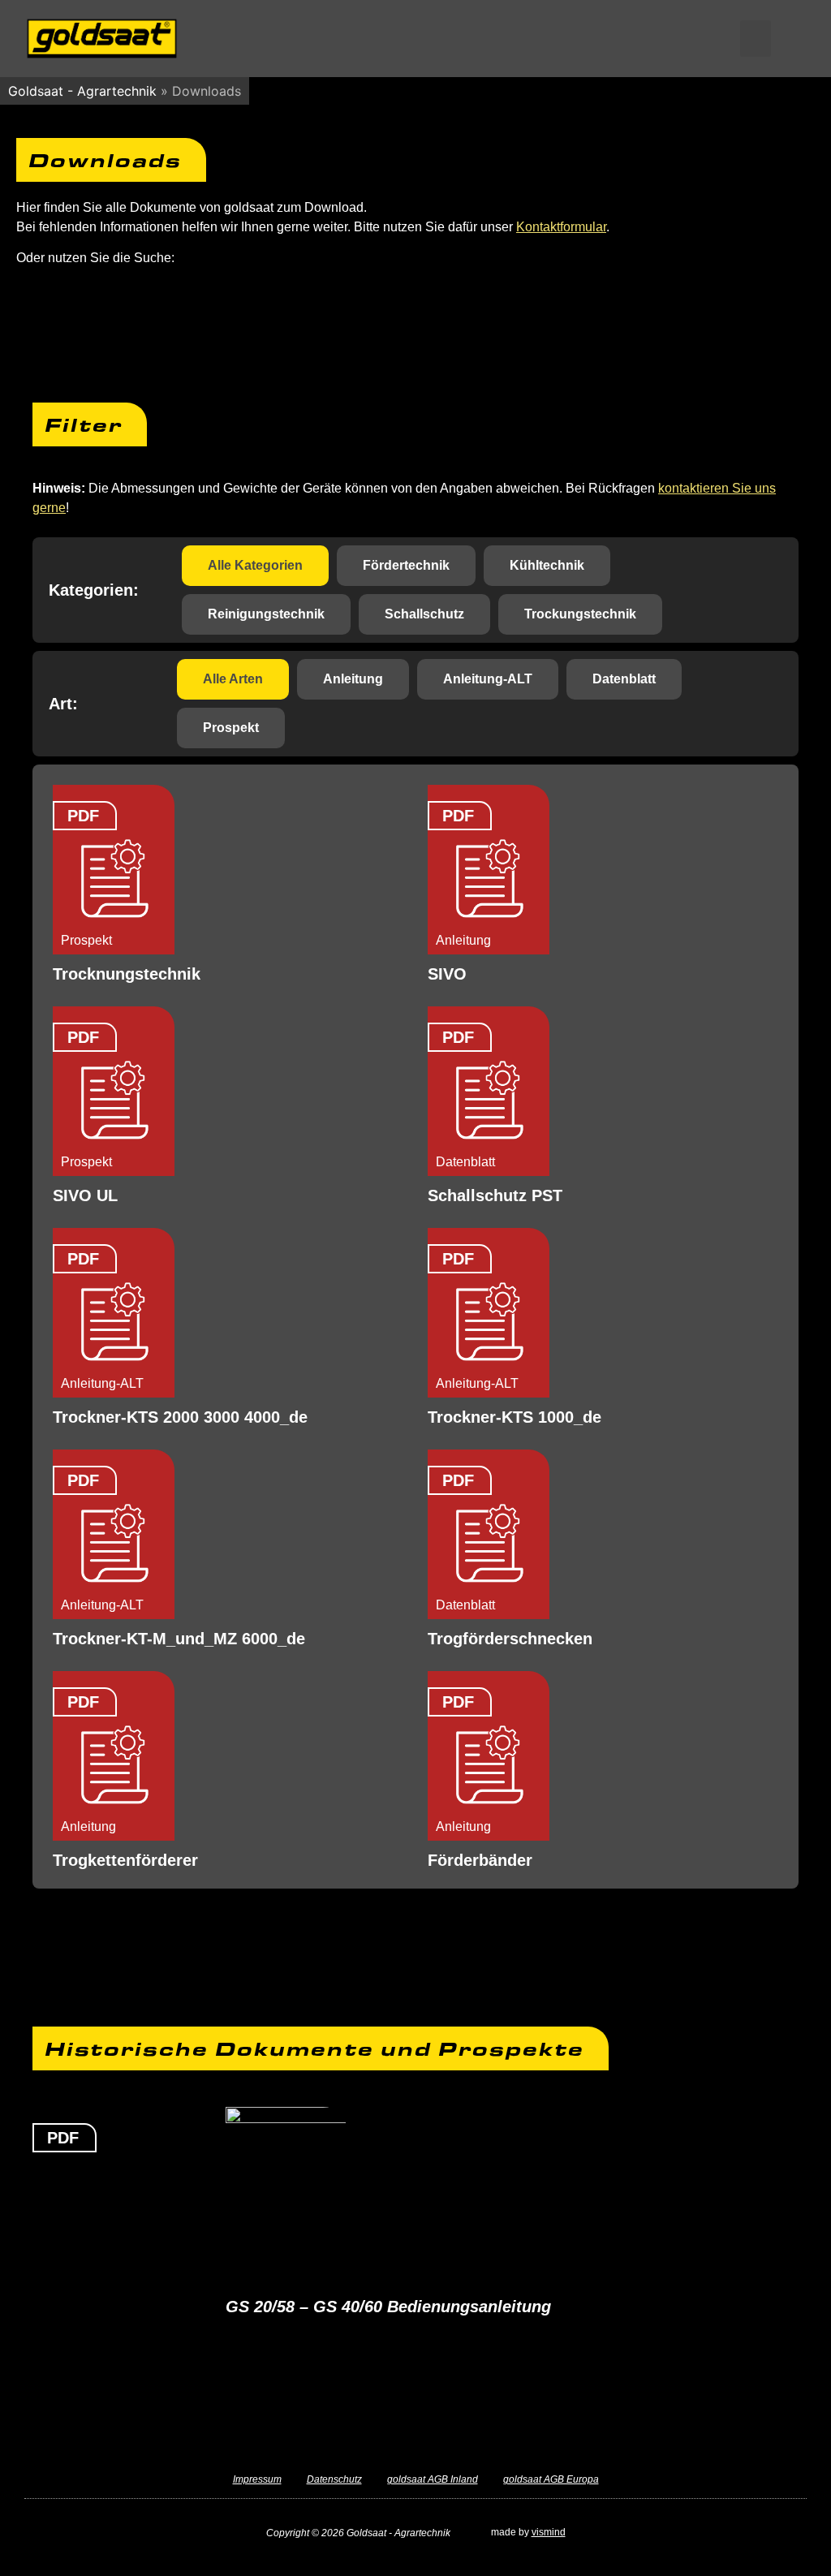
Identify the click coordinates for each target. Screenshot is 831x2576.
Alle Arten (233, 679)
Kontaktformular (561, 227)
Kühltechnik (547, 565)
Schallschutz (424, 614)
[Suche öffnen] (789, 38)
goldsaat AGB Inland (433, 2479)
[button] (756, 39)
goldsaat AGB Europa (551, 2479)
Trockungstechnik (580, 614)
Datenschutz (334, 2479)
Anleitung (353, 679)
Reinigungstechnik (266, 614)
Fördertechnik (406, 565)
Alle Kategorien (255, 565)
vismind (549, 2532)
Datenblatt (624, 679)
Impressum (257, 2479)
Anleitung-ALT (488, 679)
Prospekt (231, 728)
